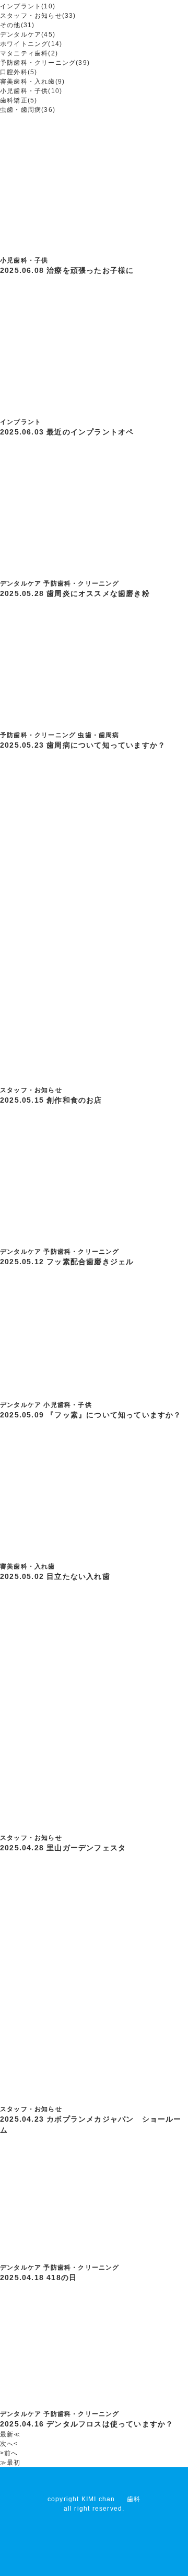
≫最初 (10, 2463)
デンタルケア (21, 583)
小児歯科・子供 (24, 260)
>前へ (9, 2453)
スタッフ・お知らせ (31, 1090)
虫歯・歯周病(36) (28, 110)
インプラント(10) (28, 6)
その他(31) (17, 25)
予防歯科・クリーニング (81, 583)
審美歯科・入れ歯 (28, 1566)
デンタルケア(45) (28, 35)
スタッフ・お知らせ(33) (38, 16)
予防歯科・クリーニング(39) (45, 63)
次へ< (9, 2444)
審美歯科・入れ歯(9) (32, 82)
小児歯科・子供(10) (31, 91)
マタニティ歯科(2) (29, 53)
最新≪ (10, 2434)
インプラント (21, 422)
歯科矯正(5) (19, 100)
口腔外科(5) (19, 72)
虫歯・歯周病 (98, 735)
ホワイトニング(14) (31, 44)
